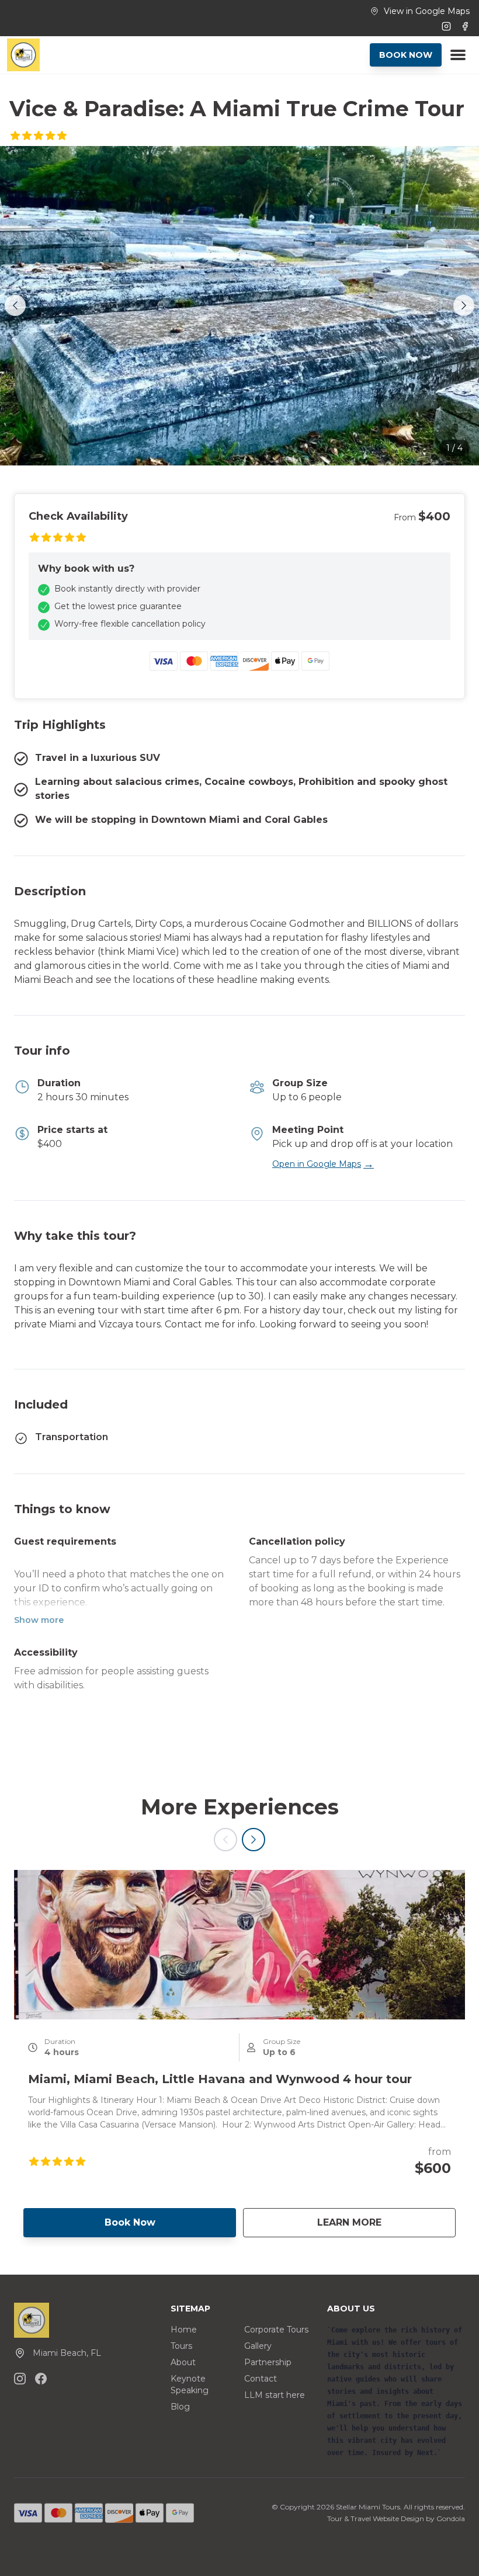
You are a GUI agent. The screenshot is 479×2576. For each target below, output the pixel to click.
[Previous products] (225, 1840)
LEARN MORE (386, 2222)
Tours (181, 2346)
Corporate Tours (276, 2330)
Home (184, 2330)
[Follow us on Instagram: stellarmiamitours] (20, 2379)
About (183, 2362)
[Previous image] (15, 305)
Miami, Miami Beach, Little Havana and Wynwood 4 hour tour (220, 2079)
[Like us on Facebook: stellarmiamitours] (41, 2379)
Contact (261, 2379)
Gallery (258, 2346)
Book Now (130, 2222)
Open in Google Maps (323, 1164)
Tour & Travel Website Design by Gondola (396, 2518)
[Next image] (464, 305)
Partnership (268, 2362)
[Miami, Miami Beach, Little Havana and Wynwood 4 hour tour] (239, 1945)
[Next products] (254, 1840)
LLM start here (275, 2395)
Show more (39, 1620)
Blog (180, 2407)
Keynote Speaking (190, 2384)
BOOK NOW (406, 55)
